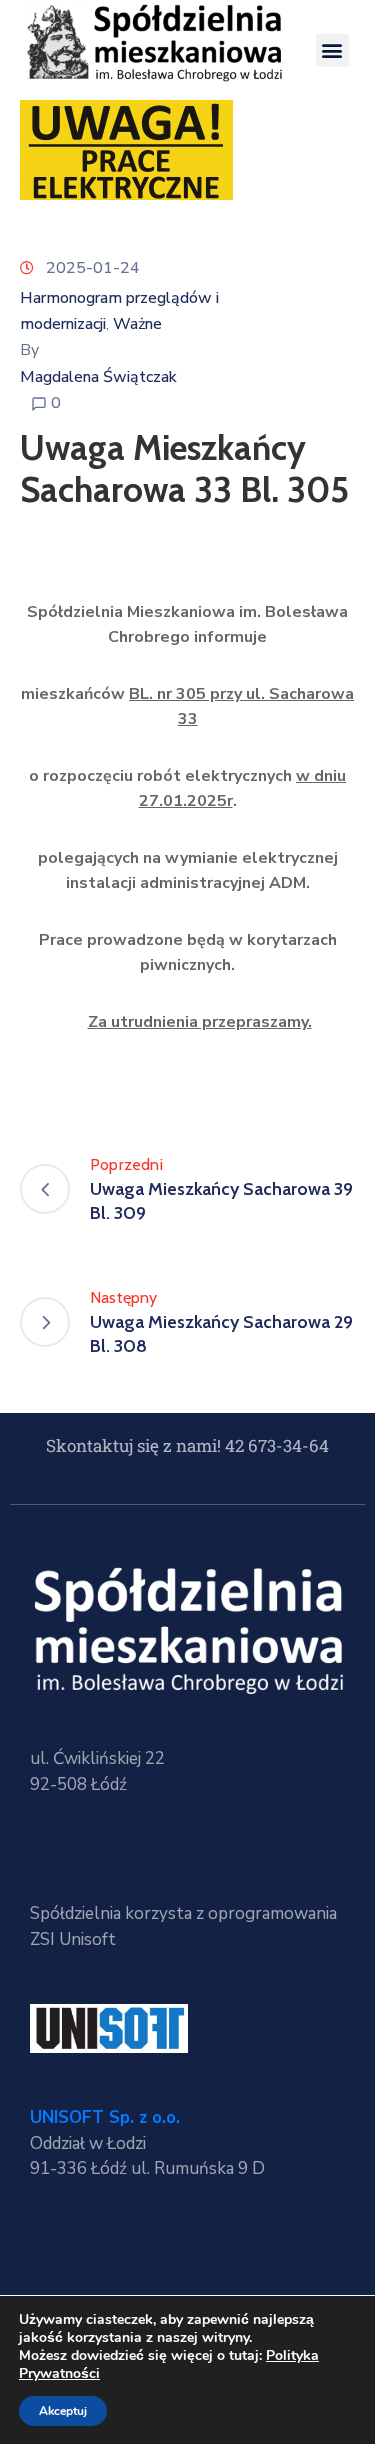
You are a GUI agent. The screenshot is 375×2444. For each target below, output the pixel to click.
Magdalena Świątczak (98, 377)
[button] (332, 50)
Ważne (137, 324)
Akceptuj (63, 2411)
